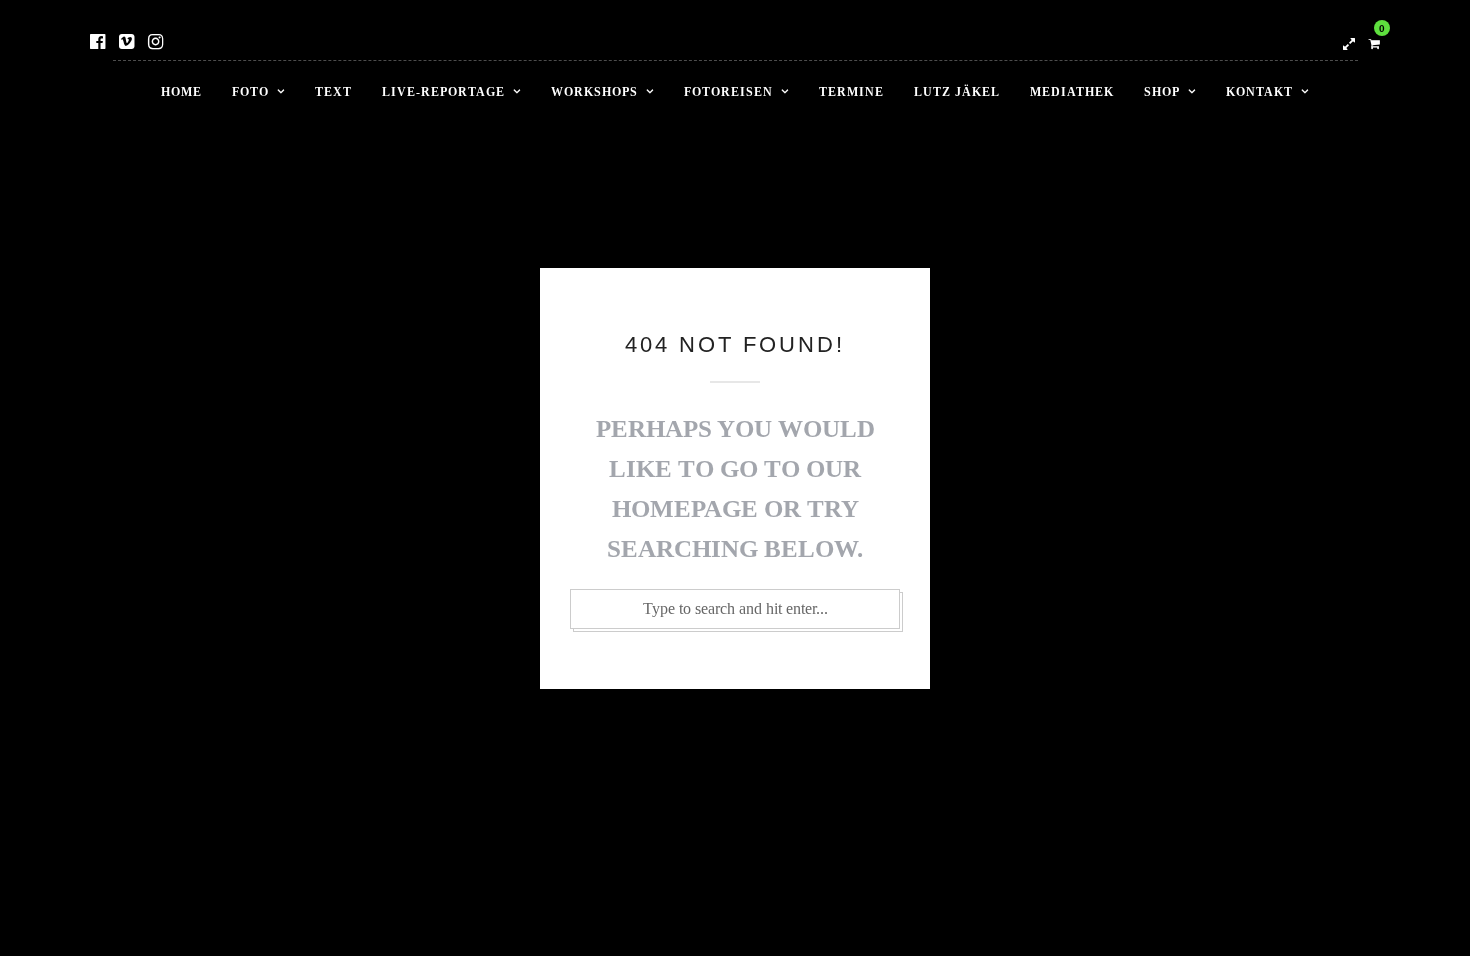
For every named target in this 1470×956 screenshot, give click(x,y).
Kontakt (1259, 92)
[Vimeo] (126, 42)
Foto (250, 92)
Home (181, 92)
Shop (1162, 92)
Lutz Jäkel (957, 92)
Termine (851, 92)
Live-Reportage (443, 92)
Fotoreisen (728, 92)
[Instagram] (155, 42)
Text (333, 92)
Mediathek (1072, 92)
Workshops (594, 92)
